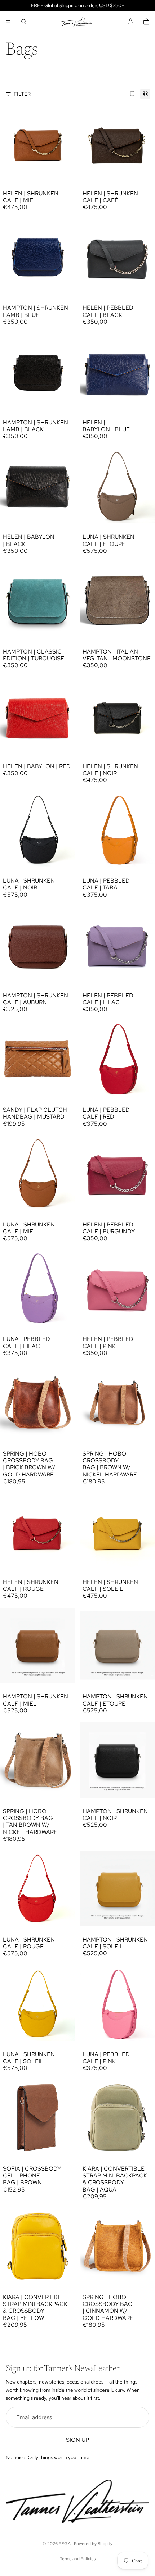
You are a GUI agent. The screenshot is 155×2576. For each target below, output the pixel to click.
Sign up (77, 2440)
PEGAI (65, 2544)
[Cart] (146, 22)
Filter (22, 94)
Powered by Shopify (93, 2544)
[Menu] (8, 22)
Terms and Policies (78, 2559)
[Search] (24, 22)
